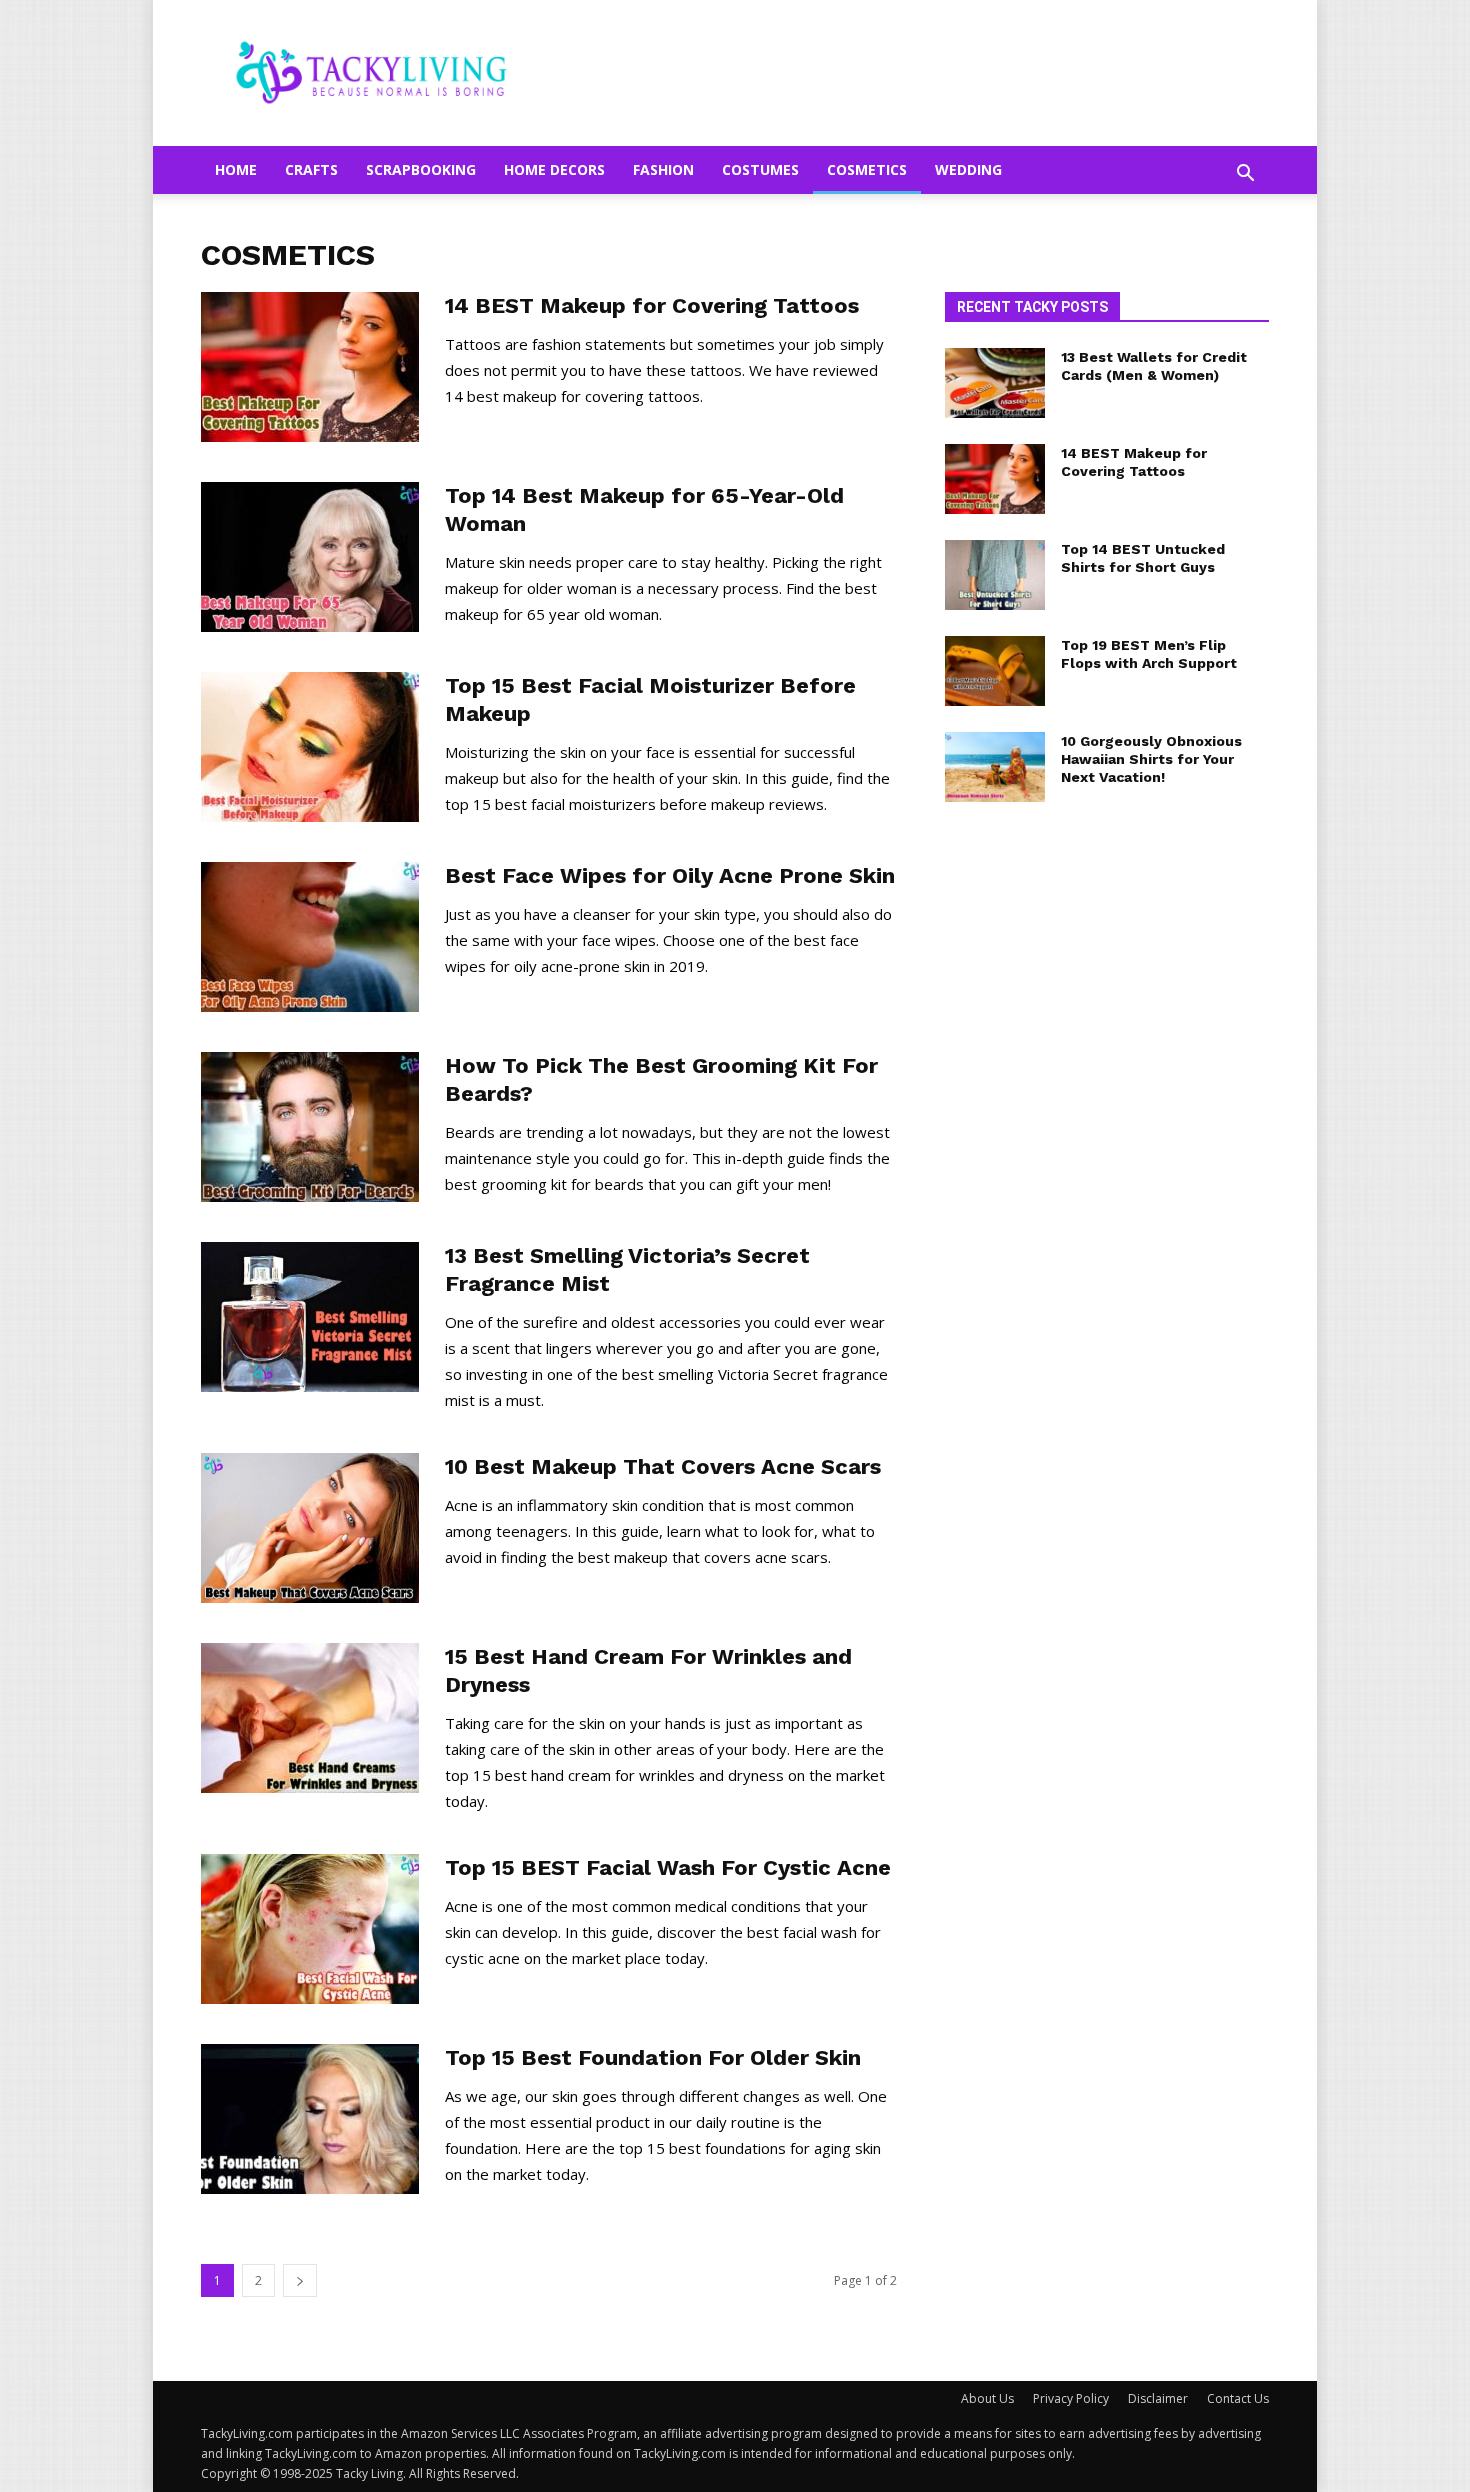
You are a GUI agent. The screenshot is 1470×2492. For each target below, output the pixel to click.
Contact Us (1238, 2398)
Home (236, 169)
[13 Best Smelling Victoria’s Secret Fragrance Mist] (310, 1317)
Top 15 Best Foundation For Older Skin (653, 2057)
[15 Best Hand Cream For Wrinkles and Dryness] (310, 1718)
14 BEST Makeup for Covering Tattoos (652, 305)
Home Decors (554, 169)
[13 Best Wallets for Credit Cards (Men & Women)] (995, 383)
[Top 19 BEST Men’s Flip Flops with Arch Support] (995, 671)
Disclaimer (1158, 2398)
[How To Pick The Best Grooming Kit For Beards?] (310, 1127)
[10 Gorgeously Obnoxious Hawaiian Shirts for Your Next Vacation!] (995, 767)
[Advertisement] (1107, 1150)
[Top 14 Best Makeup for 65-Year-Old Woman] (310, 557)
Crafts (311, 169)
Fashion (663, 169)
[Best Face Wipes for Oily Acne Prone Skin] (310, 937)
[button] (1245, 174)
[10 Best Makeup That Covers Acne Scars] (310, 1528)
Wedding (968, 169)
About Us (987, 2398)
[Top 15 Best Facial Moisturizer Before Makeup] (310, 747)
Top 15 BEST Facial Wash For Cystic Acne (668, 1867)
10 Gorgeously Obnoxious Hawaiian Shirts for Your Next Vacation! (1151, 759)
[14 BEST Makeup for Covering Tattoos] (310, 367)
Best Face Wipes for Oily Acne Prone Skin (670, 875)
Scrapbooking (421, 169)
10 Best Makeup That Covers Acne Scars (663, 1466)
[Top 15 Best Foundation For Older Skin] (310, 2119)
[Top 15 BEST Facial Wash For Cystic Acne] (310, 1929)
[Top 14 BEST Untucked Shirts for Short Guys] (995, 575)
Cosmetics (867, 169)
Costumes (760, 169)
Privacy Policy (1071, 2398)
